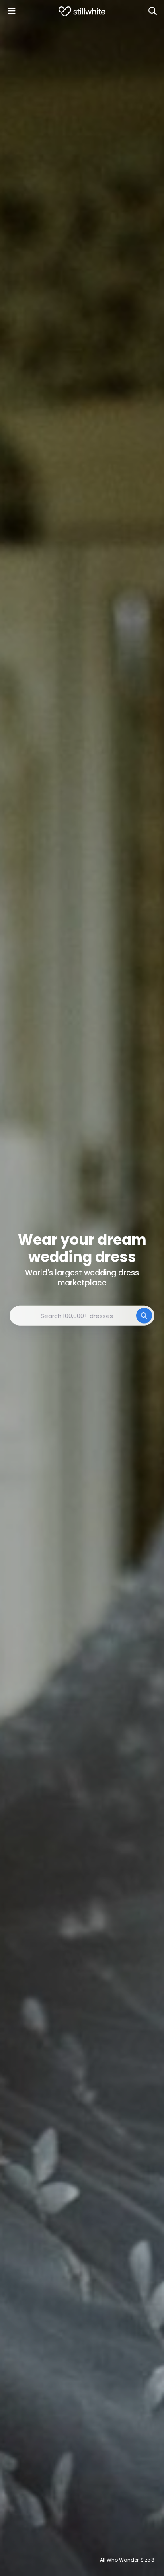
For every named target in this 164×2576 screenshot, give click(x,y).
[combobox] (82, 1316)
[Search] (152, 11)
